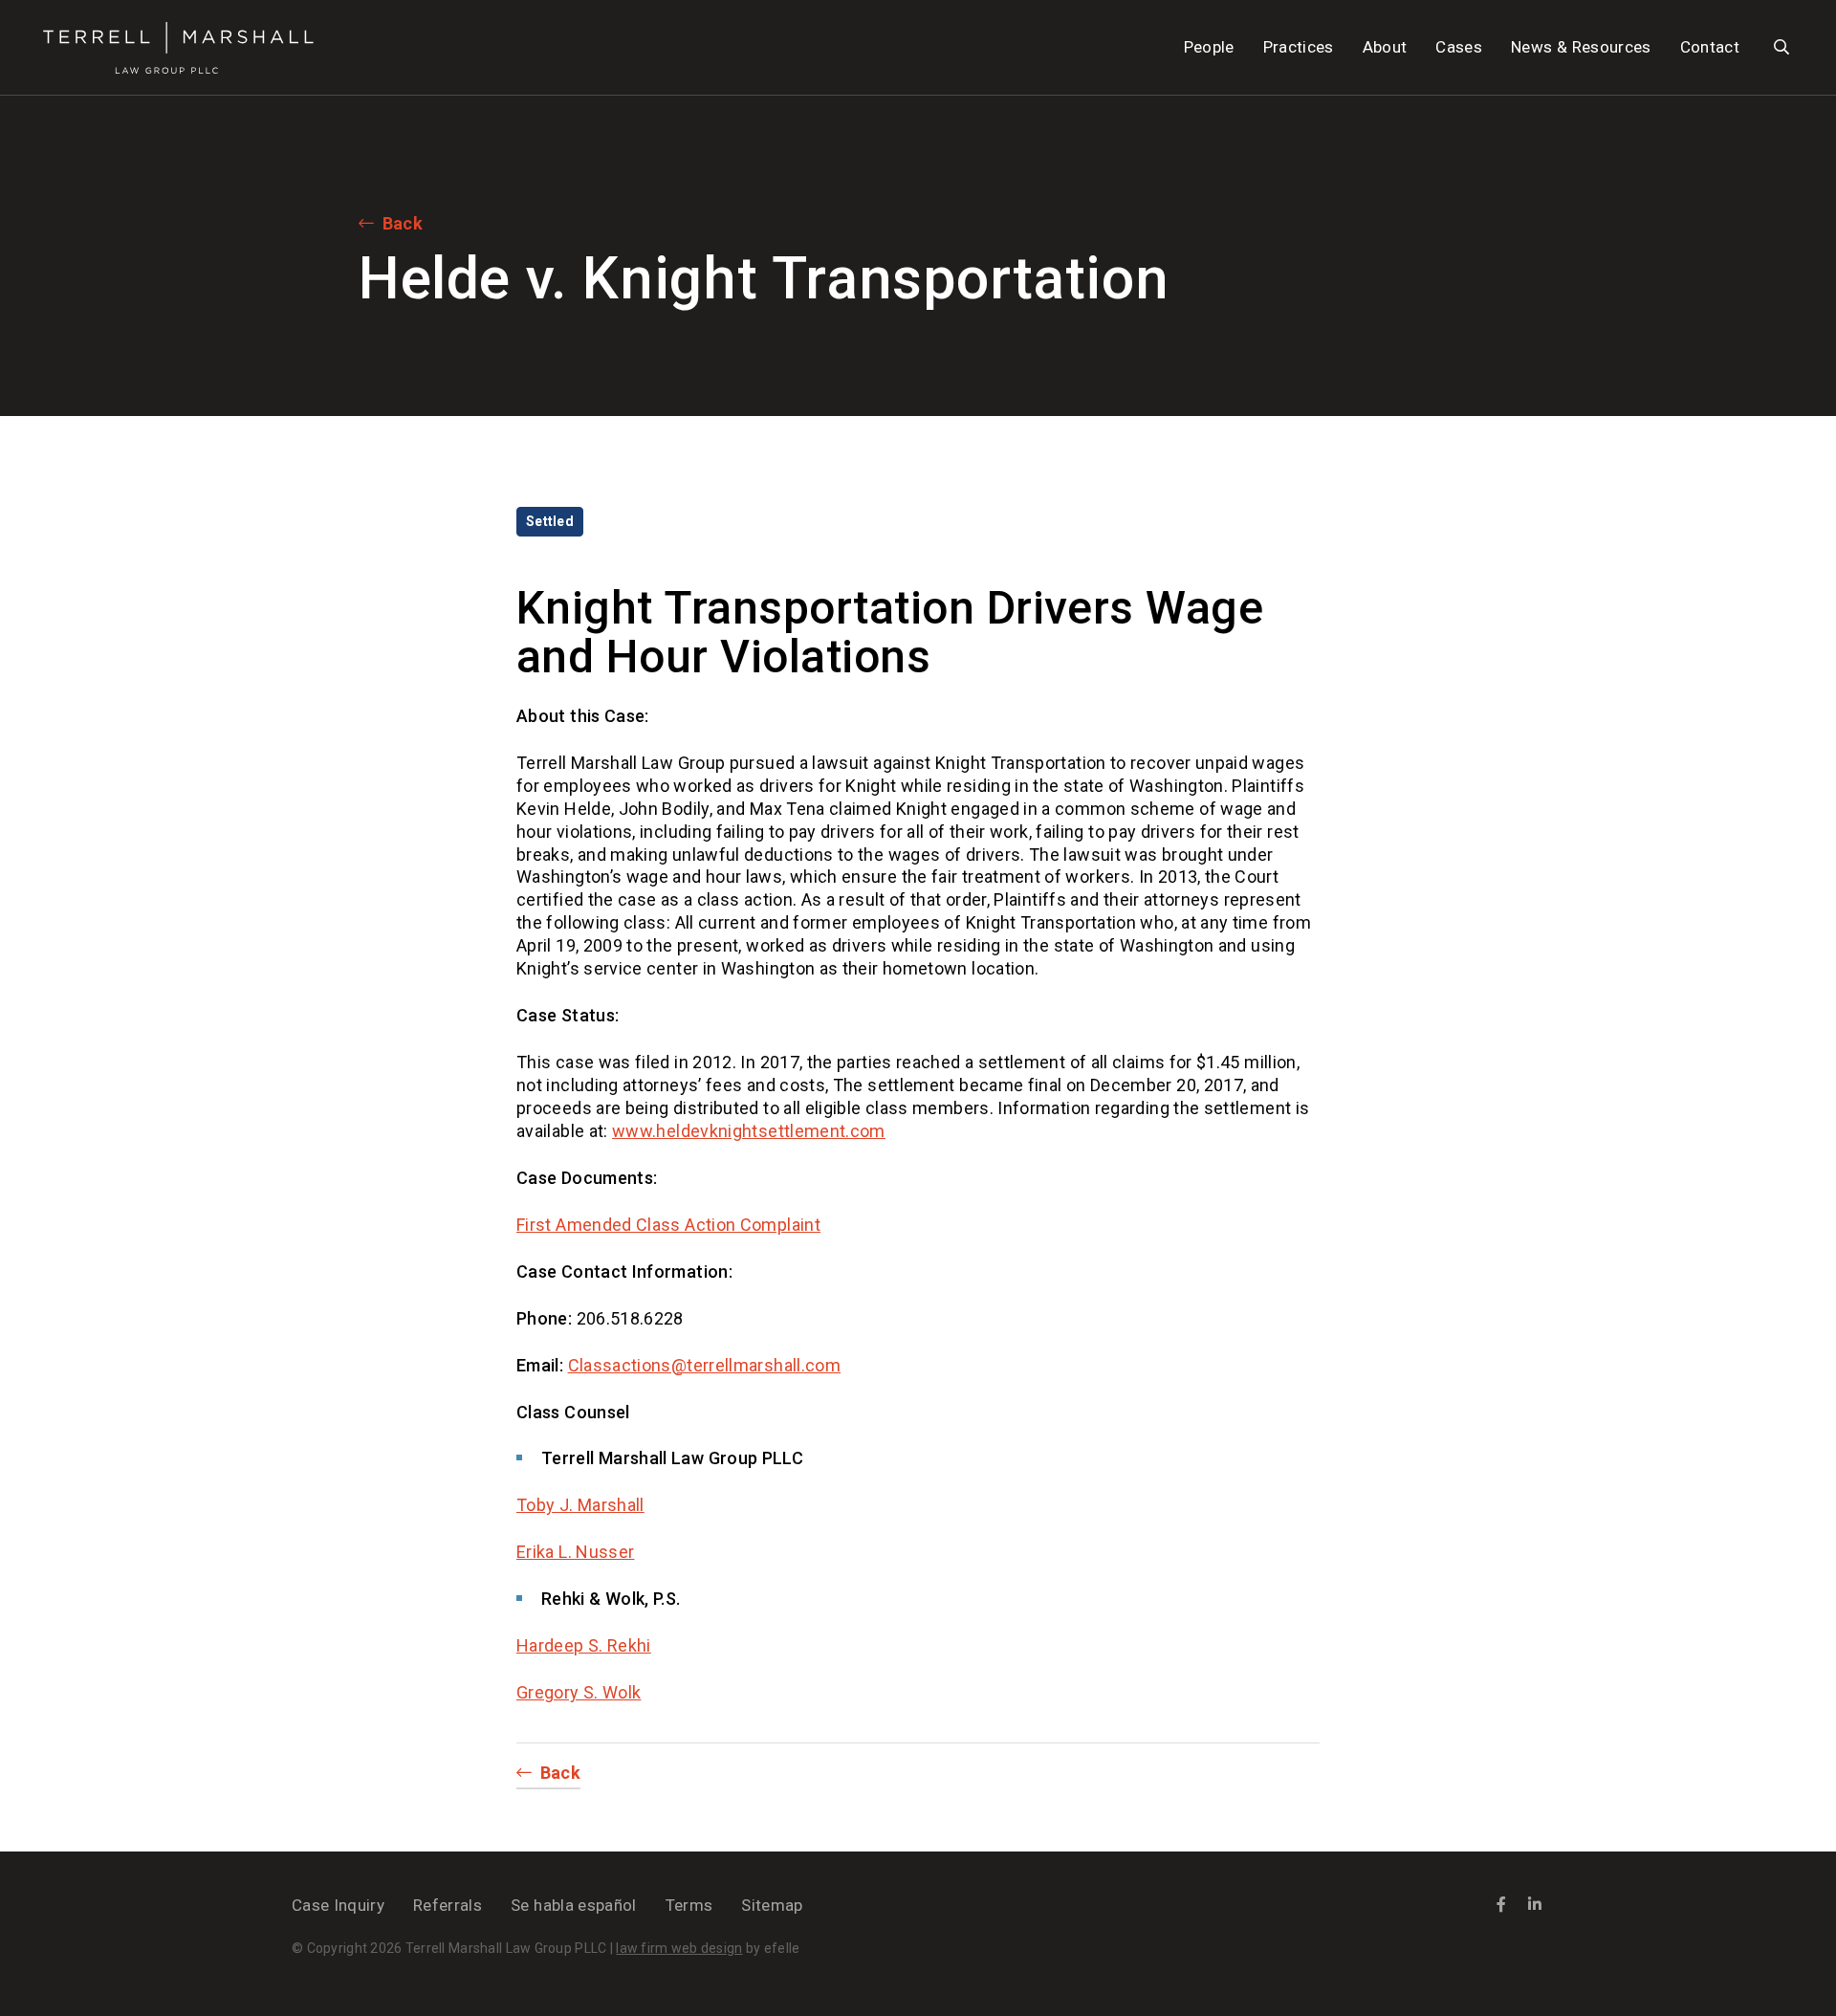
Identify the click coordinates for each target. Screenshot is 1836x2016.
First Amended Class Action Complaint (668, 1225)
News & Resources (1581, 47)
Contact (1710, 47)
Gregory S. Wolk (579, 1692)
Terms (689, 1905)
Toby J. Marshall (580, 1505)
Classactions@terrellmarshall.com (705, 1365)
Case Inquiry (338, 1905)
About (1385, 47)
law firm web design (679, 1948)
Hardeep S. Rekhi (584, 1645)
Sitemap (772, 1905)
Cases (1459, 47)
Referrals (448, 1905)
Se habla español (573, 1905)
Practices (1299, 47)
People (1209, 47)
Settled (550, 521)
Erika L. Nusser (575, 1552)
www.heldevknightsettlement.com (749, 1131)
